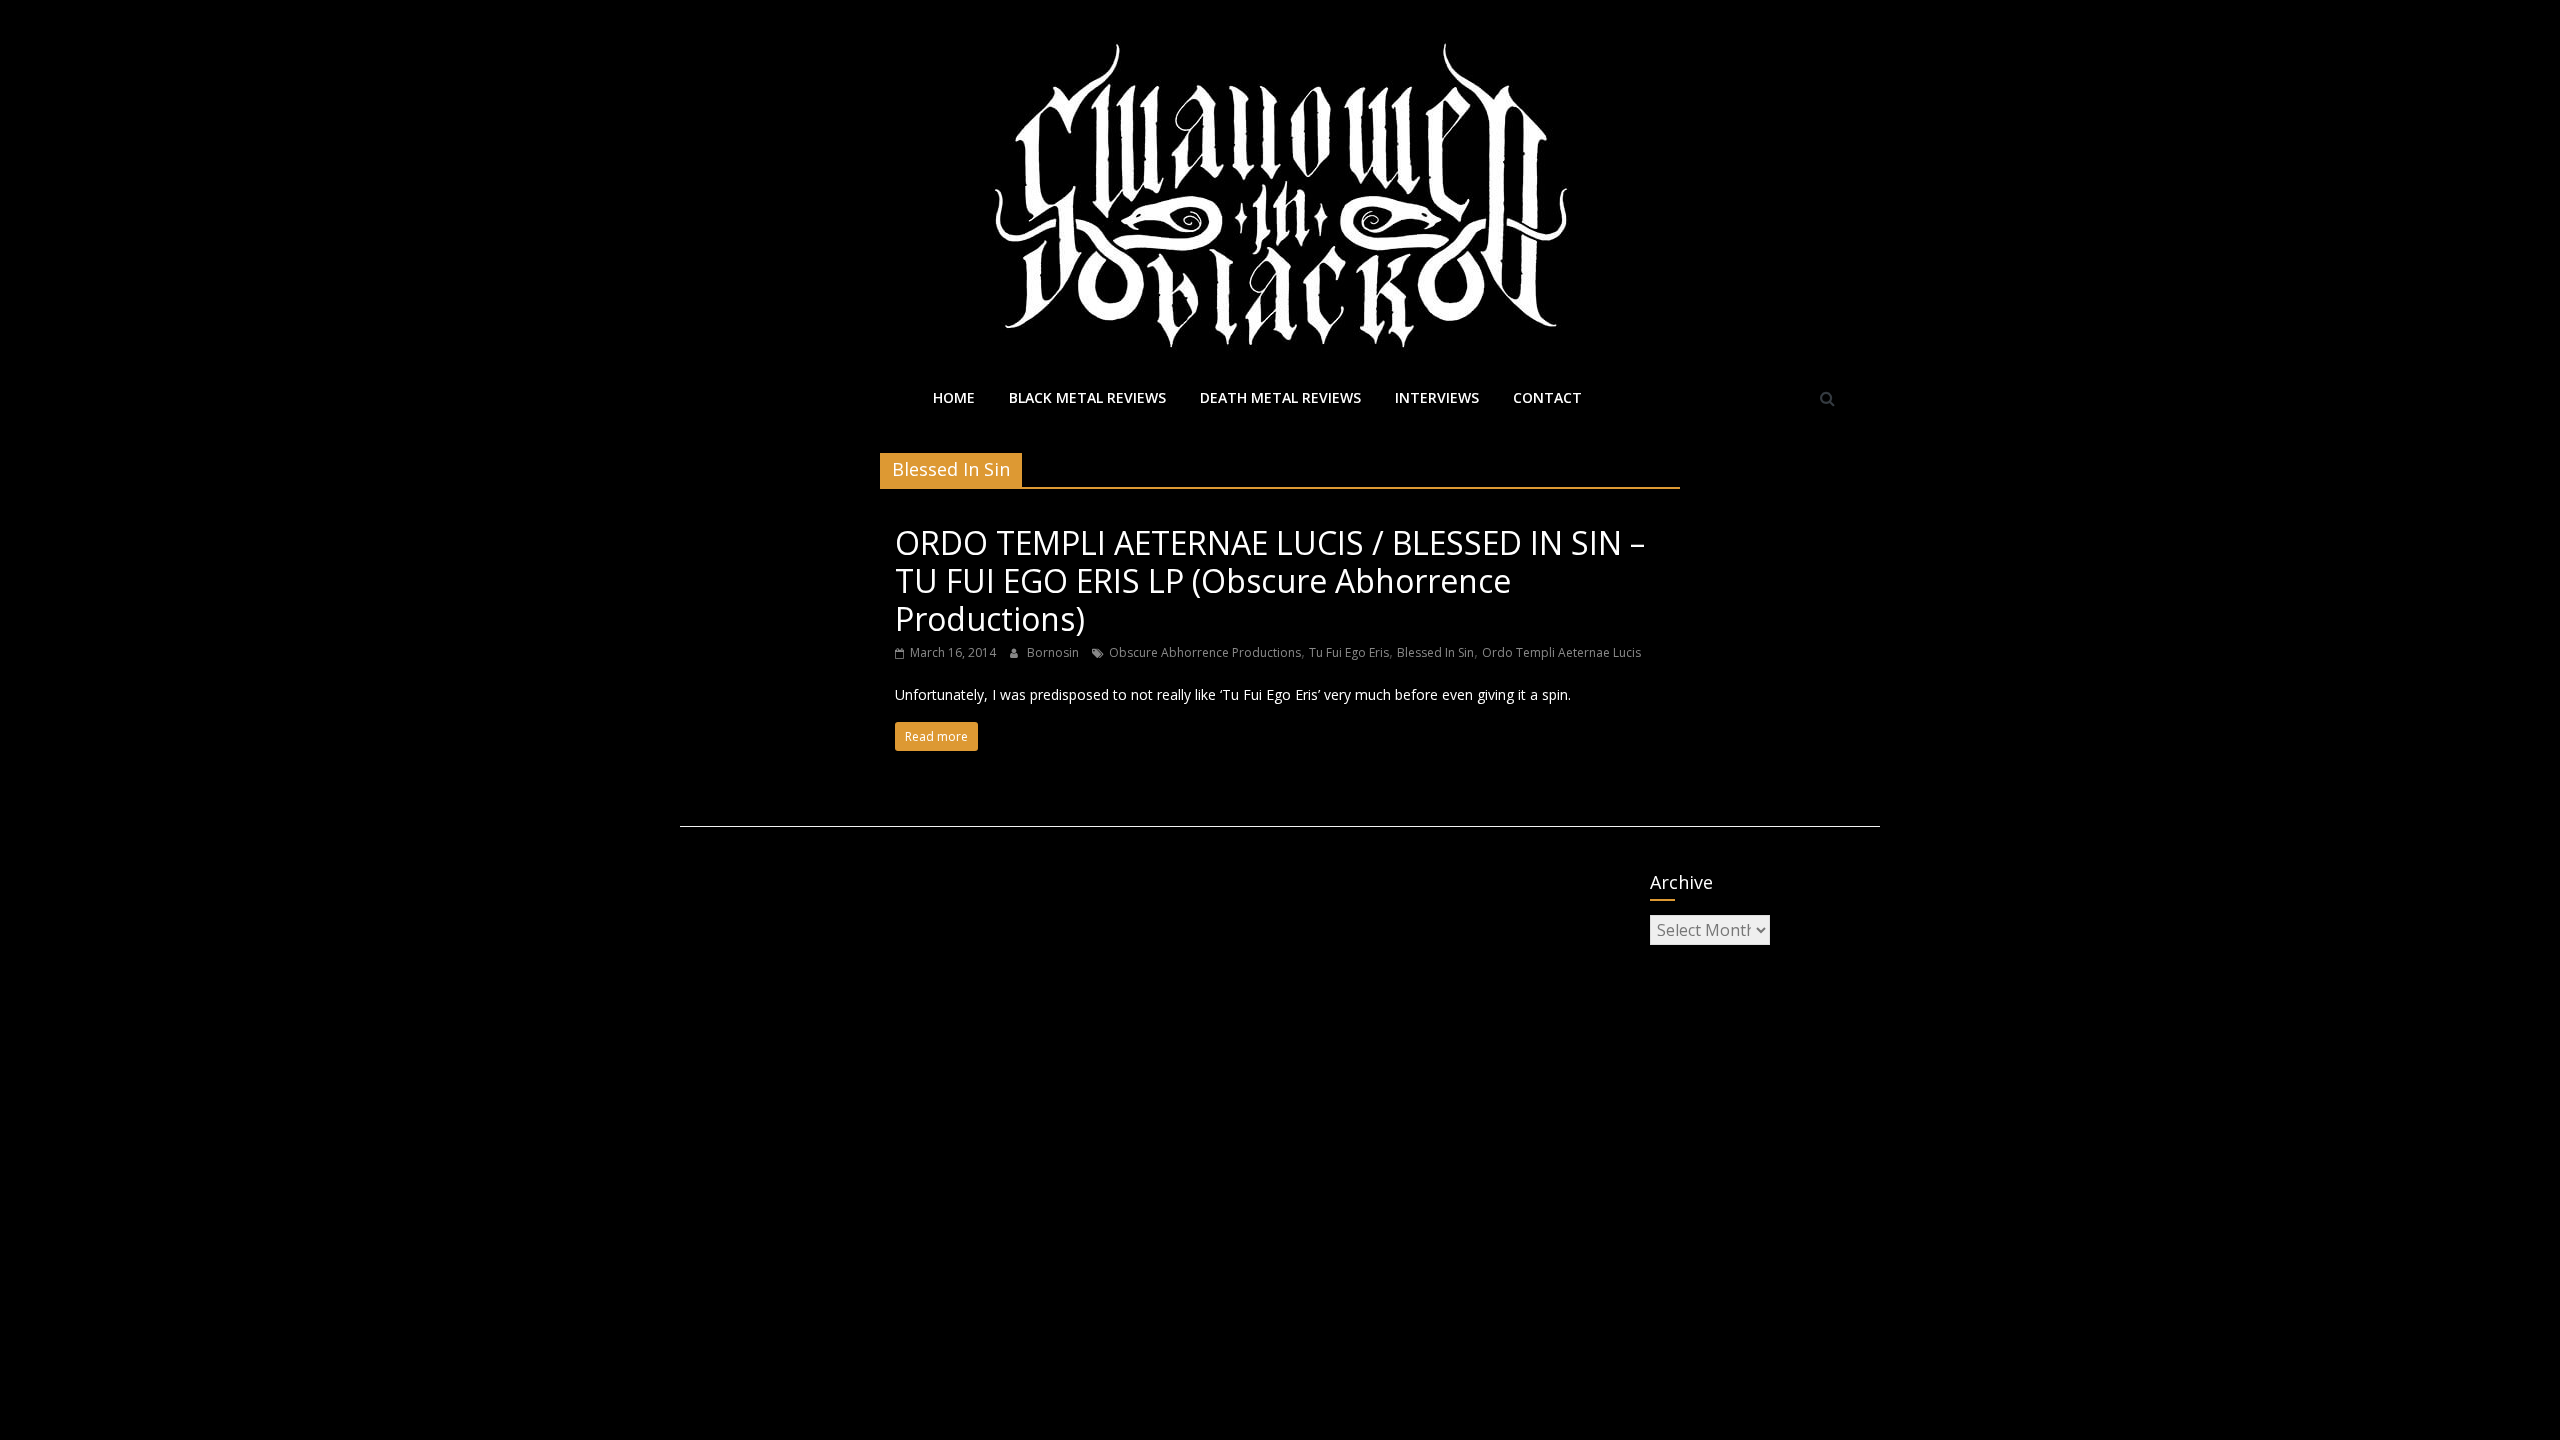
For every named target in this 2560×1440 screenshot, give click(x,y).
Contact (1547, 397)
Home (954, 397)
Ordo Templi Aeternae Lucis (1561, 652)
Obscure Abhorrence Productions (1205, 652)
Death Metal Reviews (1280, 397)
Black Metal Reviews (1087, 397)
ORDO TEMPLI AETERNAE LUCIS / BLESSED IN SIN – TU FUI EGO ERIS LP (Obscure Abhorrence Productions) (1270, 581)
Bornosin (1054, 652)
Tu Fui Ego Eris (1349, 652)
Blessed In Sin (1435, 652)
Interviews (1437, 397)
